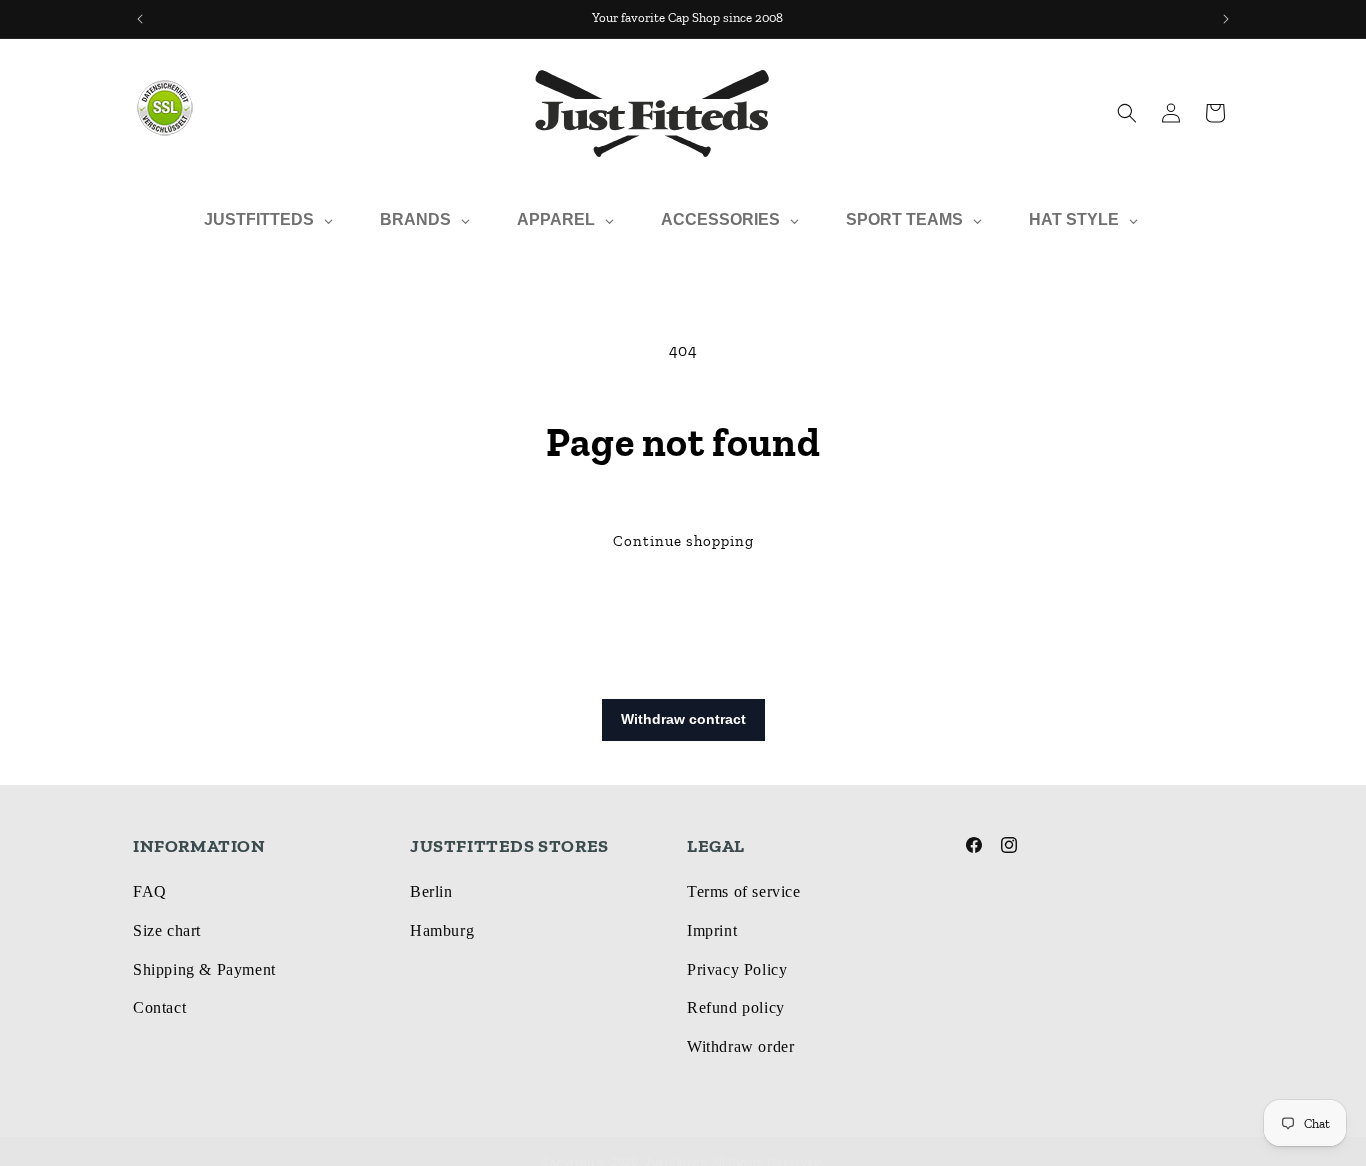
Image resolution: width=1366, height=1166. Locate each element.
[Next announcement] (1226, 19)
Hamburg (442, 930)
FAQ (150, 891)
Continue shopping (683, 541)
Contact (159, 1007)
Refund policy (736, 1007)
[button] (1127, 113)
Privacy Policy (737, 969)
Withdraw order (740, 1046)
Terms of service (744, 891)
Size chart (167, 930)
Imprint (712, 930)
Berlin (431, 891)
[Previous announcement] (140, 19)
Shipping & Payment (204, 969)
